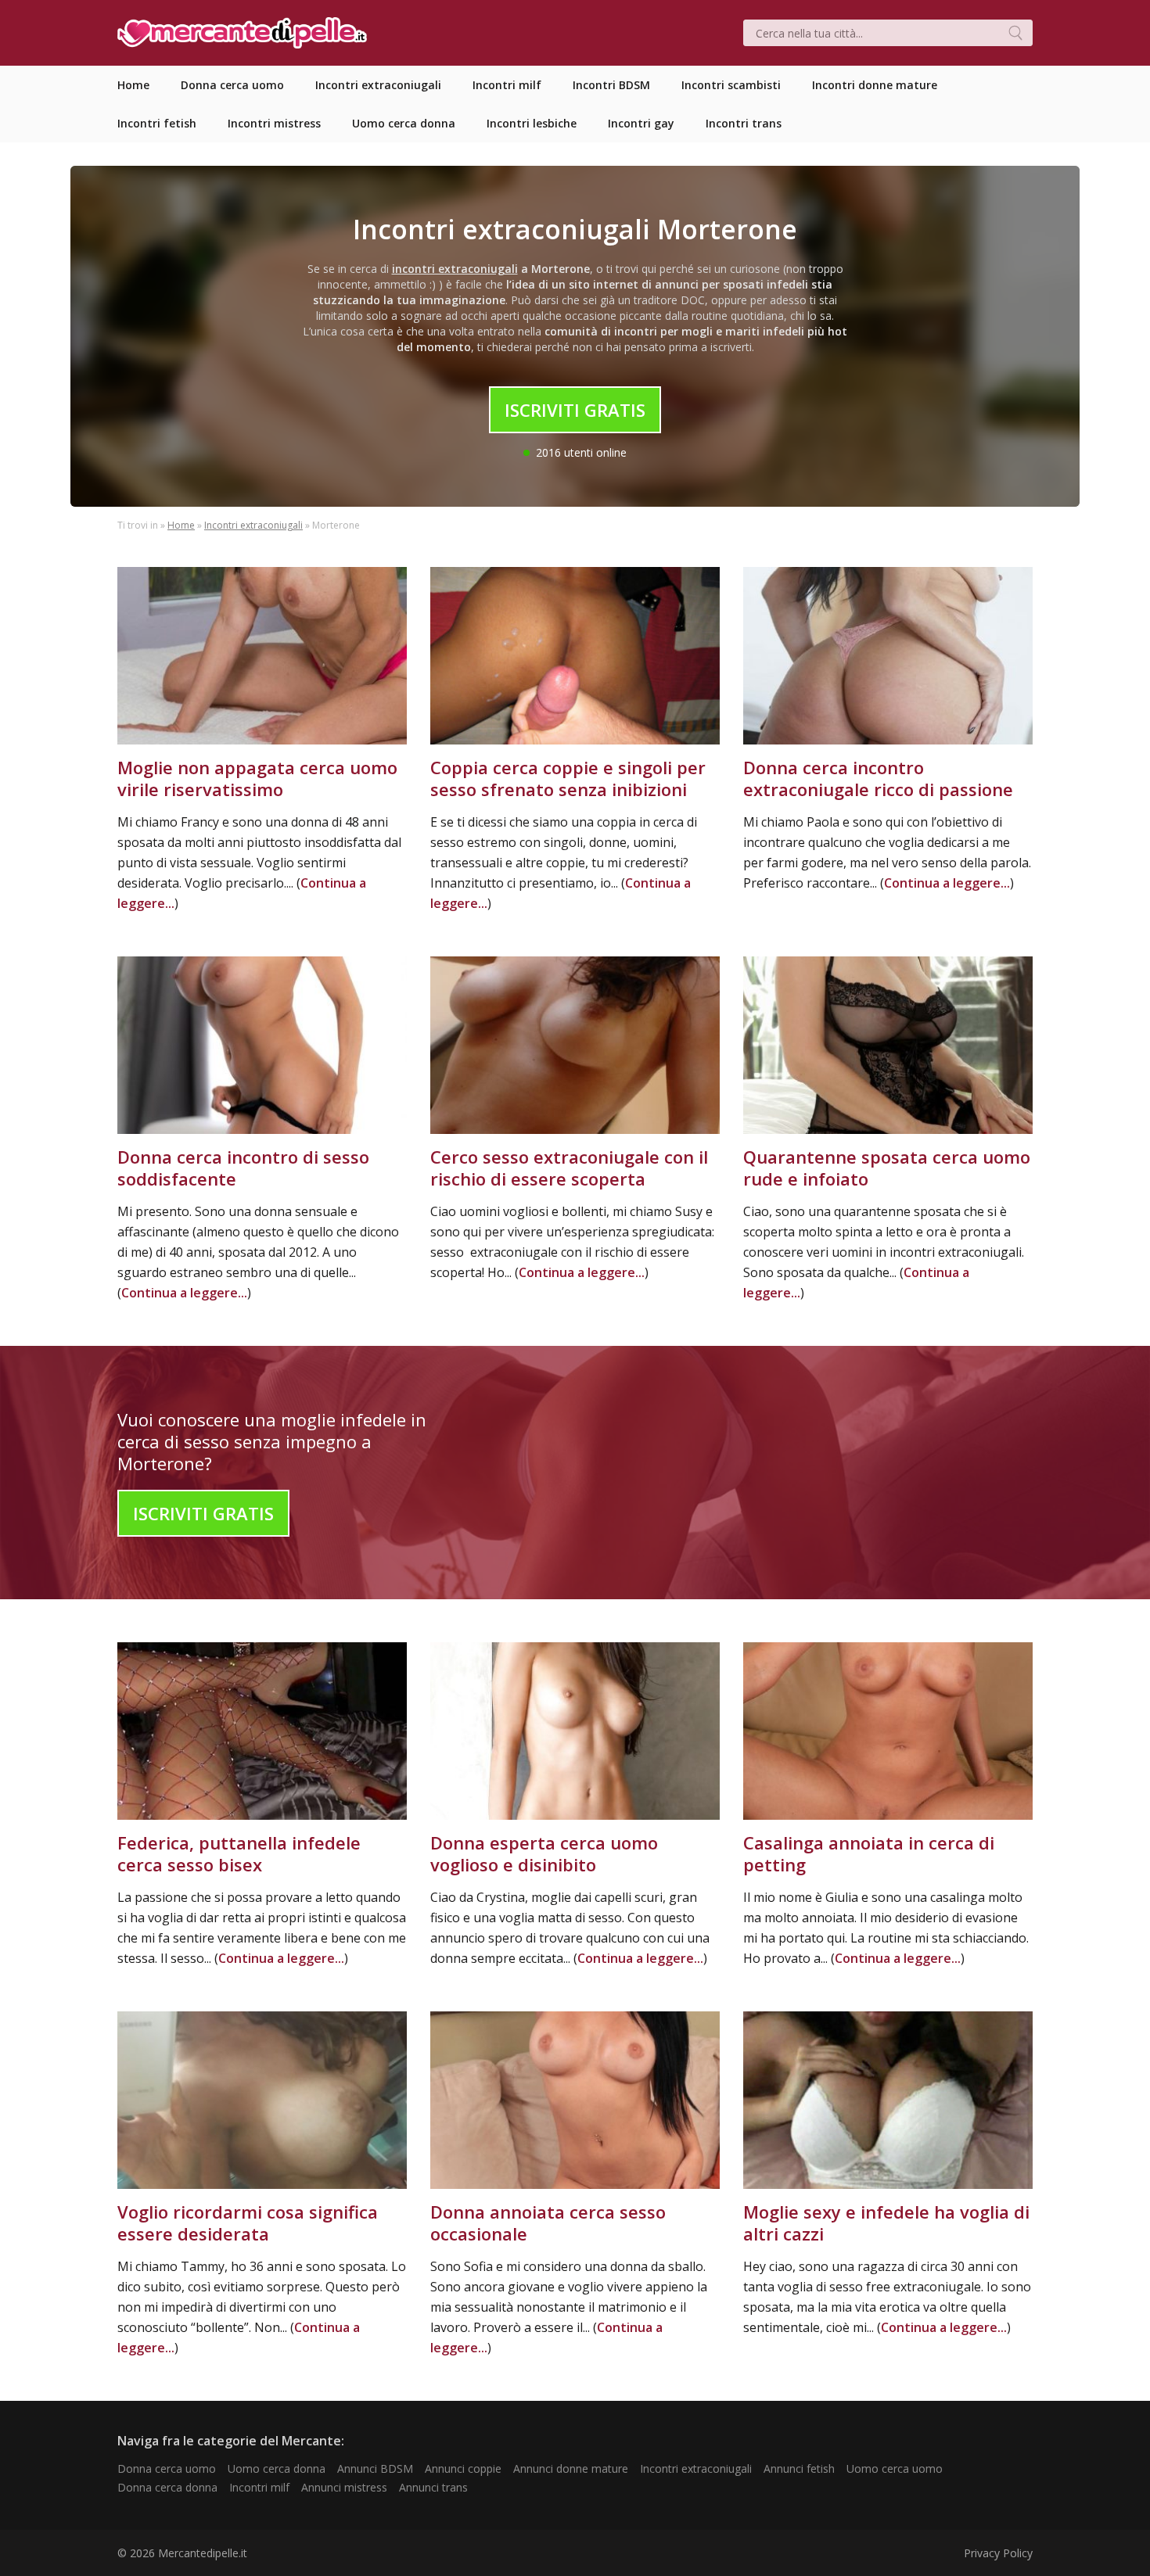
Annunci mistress (344, 2487)
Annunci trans (433, 2487)
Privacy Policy (998, 2553)
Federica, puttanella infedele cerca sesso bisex (239, 1853)
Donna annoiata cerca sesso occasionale (548, 2223)
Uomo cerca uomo (895, 2468)
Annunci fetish (799, 2468)
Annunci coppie (463, 2468)
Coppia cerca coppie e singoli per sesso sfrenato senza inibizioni (568, 778)
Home (181, 525)
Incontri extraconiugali (253, 525)
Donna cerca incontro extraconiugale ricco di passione (878, 778)
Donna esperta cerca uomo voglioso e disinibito (544, 1853)
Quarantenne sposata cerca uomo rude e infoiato (887, 1168)
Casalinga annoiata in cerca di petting (869, 1853)
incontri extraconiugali (455, 269)
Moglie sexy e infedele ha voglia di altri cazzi (886, 2223)
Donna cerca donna (167, 2487)
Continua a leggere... (947, 883)
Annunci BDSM (375, 2468)
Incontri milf (259, 2487)
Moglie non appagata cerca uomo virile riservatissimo (257, 778)
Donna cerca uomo (167, 2468)
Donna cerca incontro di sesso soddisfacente (243, 1168)
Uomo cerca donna (277, 2468)
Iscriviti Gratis (575, 410)
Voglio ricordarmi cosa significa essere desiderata (248, 2223)
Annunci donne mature (571, 2468)
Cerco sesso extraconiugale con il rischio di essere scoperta (569, 1168)
